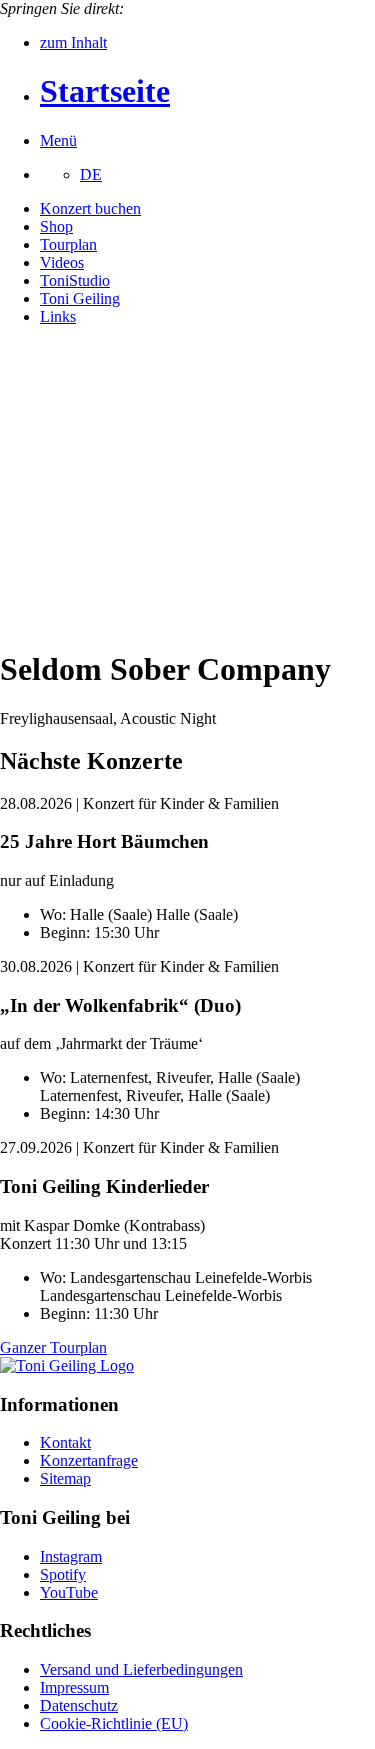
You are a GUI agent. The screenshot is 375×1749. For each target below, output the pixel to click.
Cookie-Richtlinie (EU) (114, 1723)
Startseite (105, 91)
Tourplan (68, 244)
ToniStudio (75, 280)
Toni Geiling (80, 298)
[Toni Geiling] (67, 1365)
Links (58, 316)
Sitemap (65, 1478)
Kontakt (65, 1442)
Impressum (74, 1687)
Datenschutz (79, 1705)
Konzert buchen (90, 208)
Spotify (63, 1574)
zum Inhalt (73, 42)
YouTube (69, 1592)
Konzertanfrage (89, 1460)
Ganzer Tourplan (53, 1347)
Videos (62, 262)
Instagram (71, 1556)
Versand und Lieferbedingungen (141, 1669)
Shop (56, 226)
